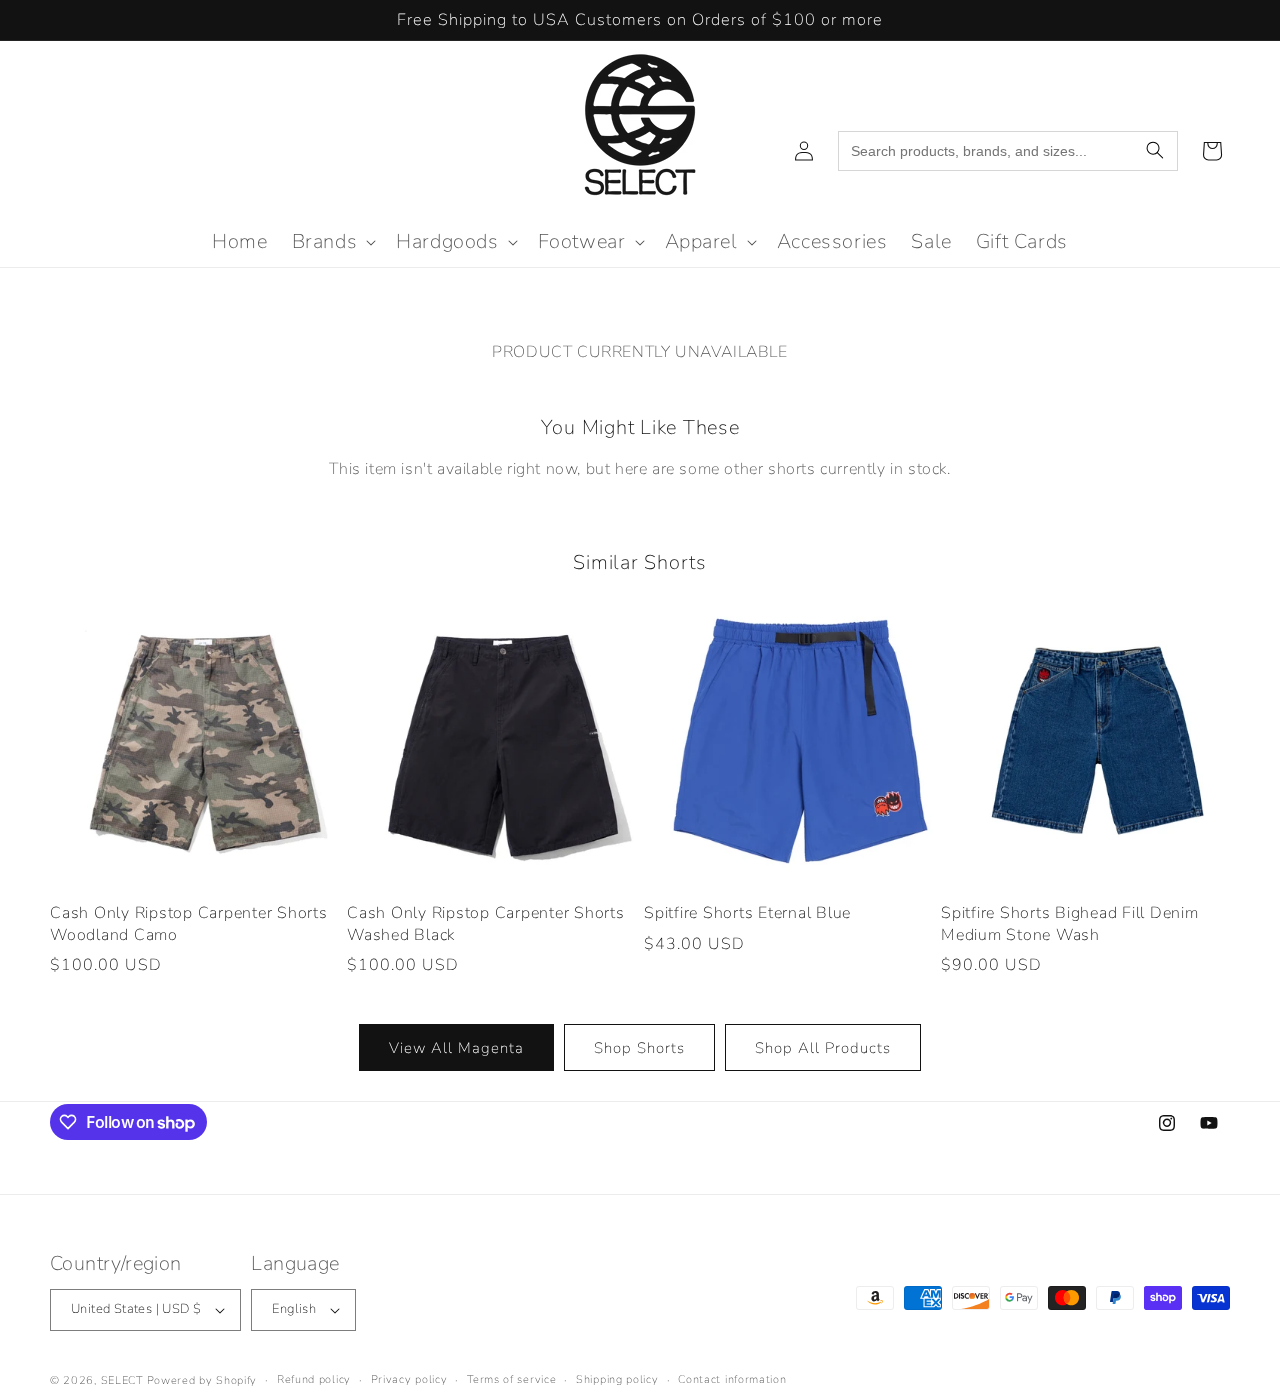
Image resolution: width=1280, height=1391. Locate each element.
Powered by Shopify (202, 1380)
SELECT (122, 1380)
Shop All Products (823, 1048)
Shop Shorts (639, 1048)
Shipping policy (617, 1379)
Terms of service (511, 1379)
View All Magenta (456, 1048)
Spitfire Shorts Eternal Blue (747, 913)
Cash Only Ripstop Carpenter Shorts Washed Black (486, 924)
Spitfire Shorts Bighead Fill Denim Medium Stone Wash (1070, 924)
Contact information (732, 1379)
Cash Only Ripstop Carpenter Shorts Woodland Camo (189, 924)
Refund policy (314, 1379)
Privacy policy (409, 1379)
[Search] (1155, 151)
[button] (332, 242)
